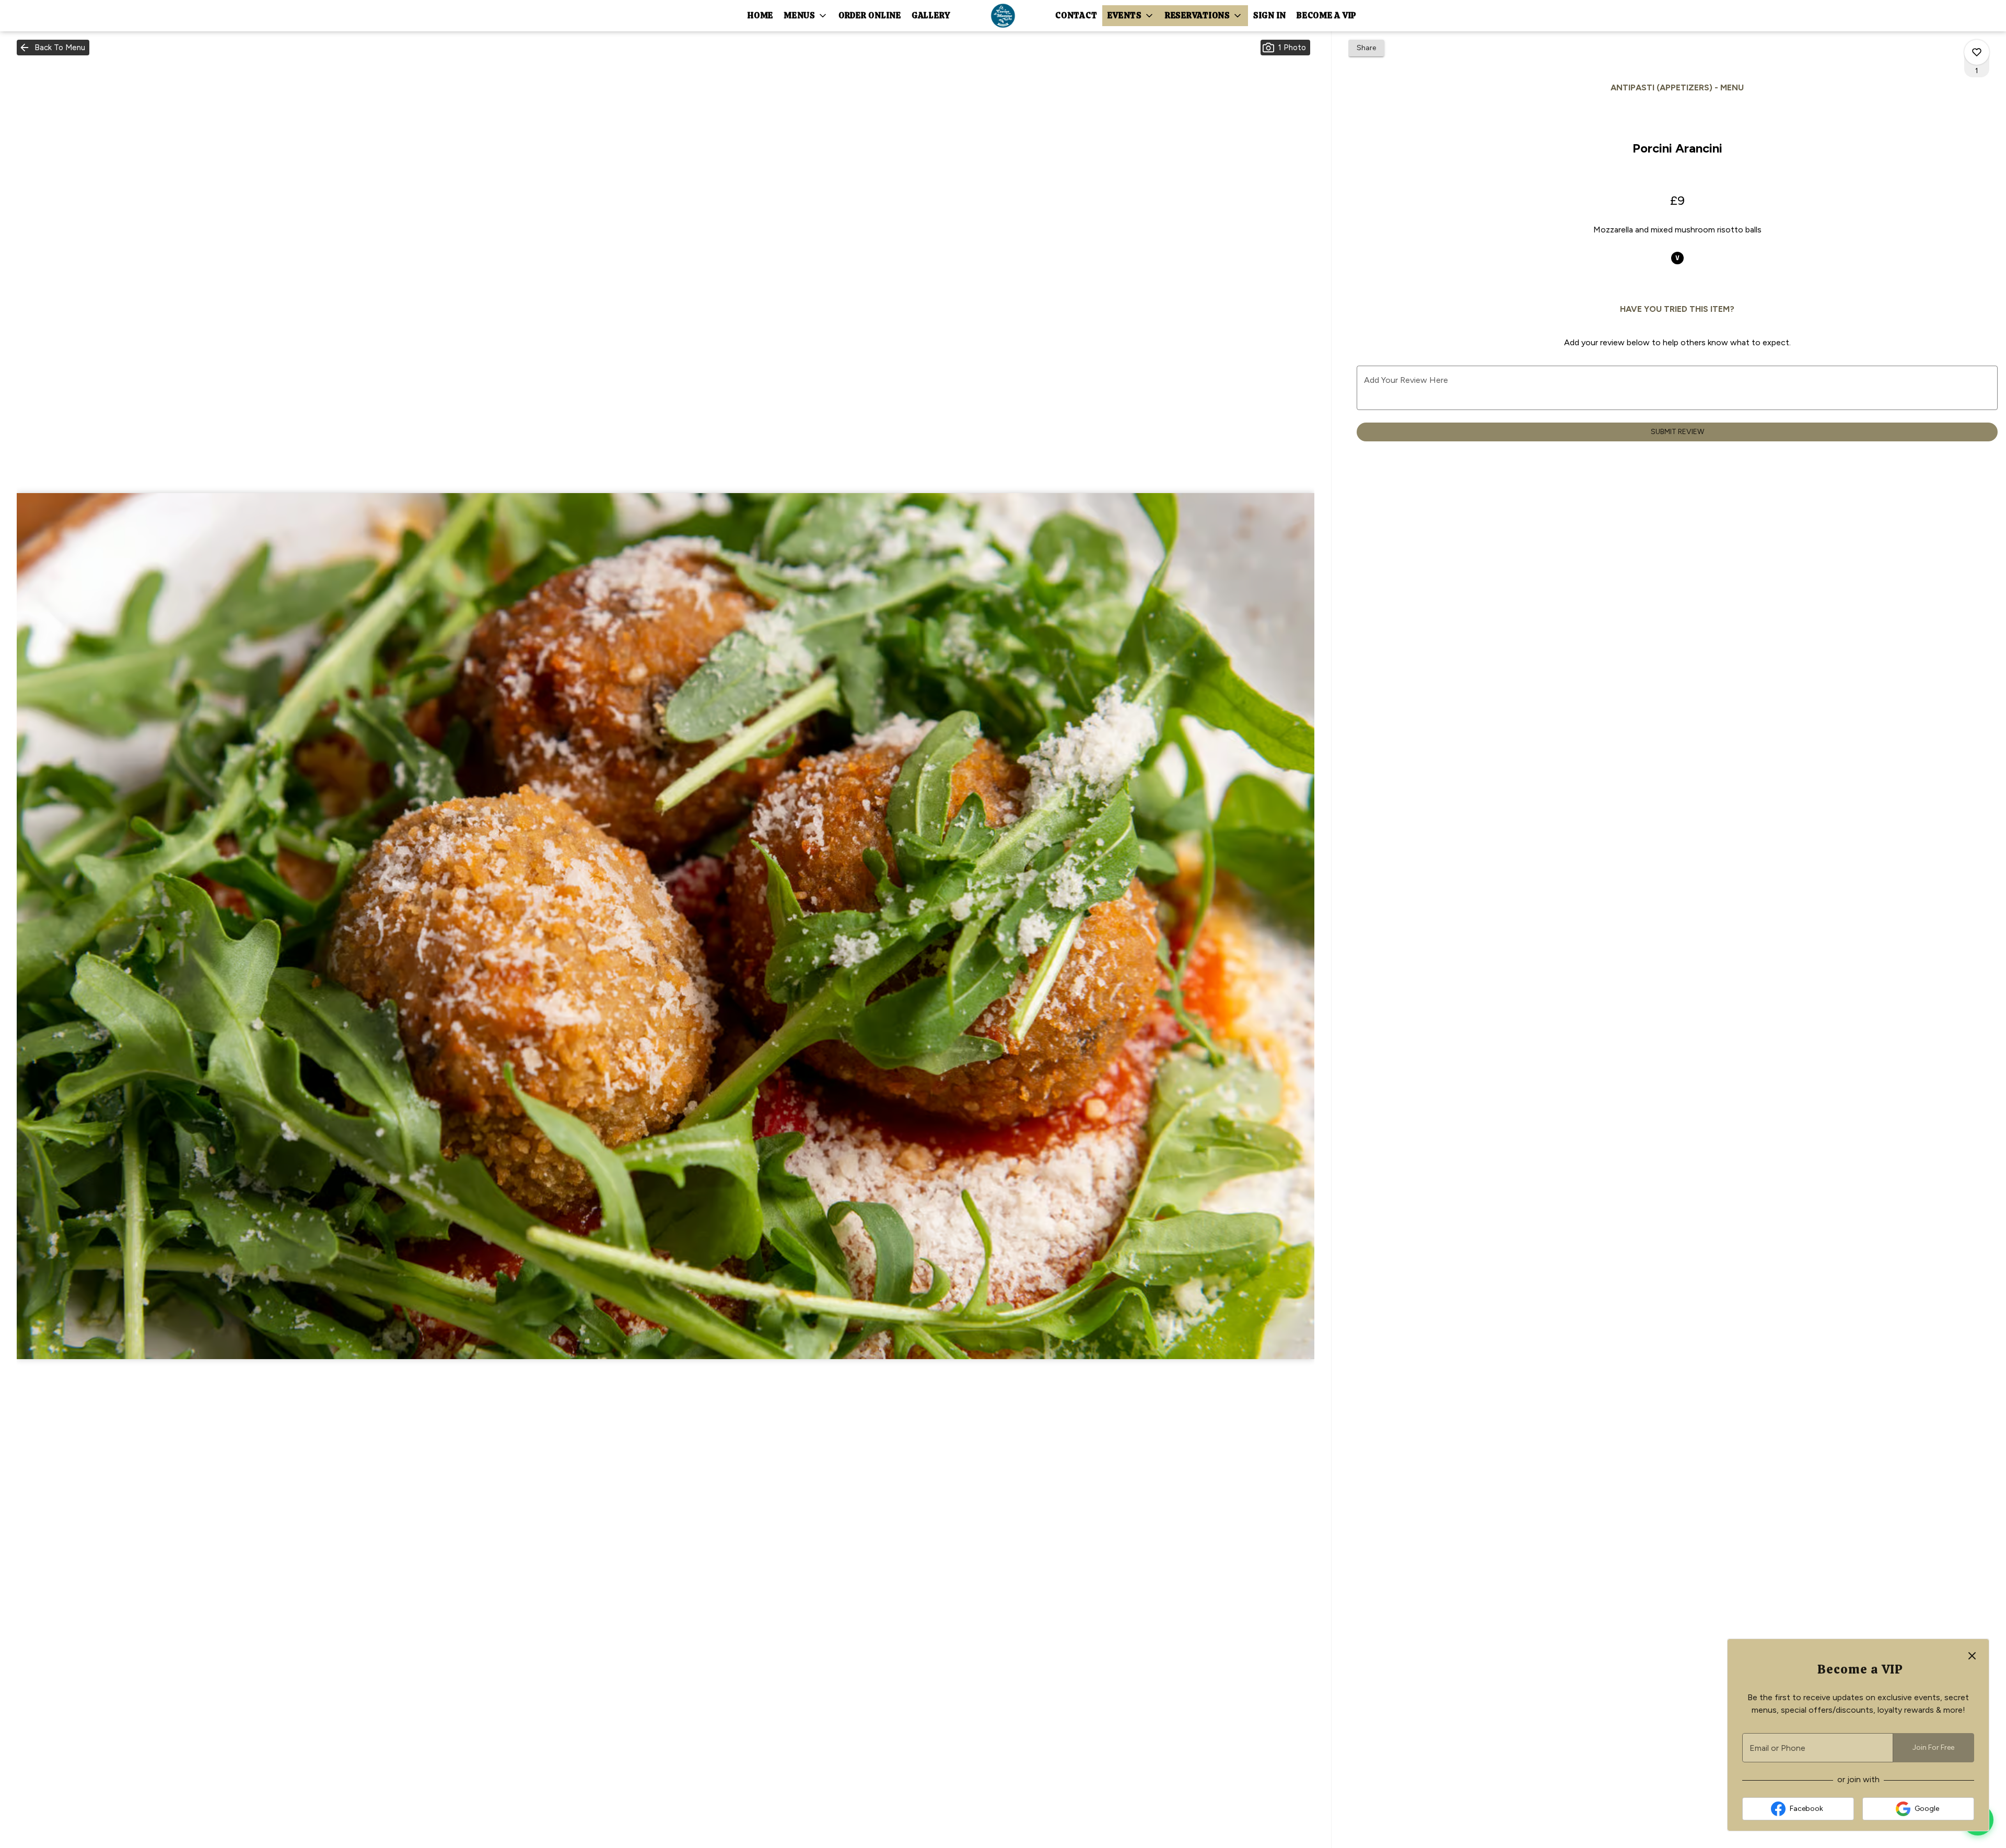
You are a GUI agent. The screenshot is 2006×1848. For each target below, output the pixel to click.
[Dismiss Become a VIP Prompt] (1972, 1656)
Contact (1076, 15)
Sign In (1270, 15)
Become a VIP (1327, 15)
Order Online (870, 15)
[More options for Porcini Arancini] (1977, 52)
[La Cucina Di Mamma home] (1003, 16)
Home (760, 15)
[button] (806, 16)
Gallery (931, 15)
